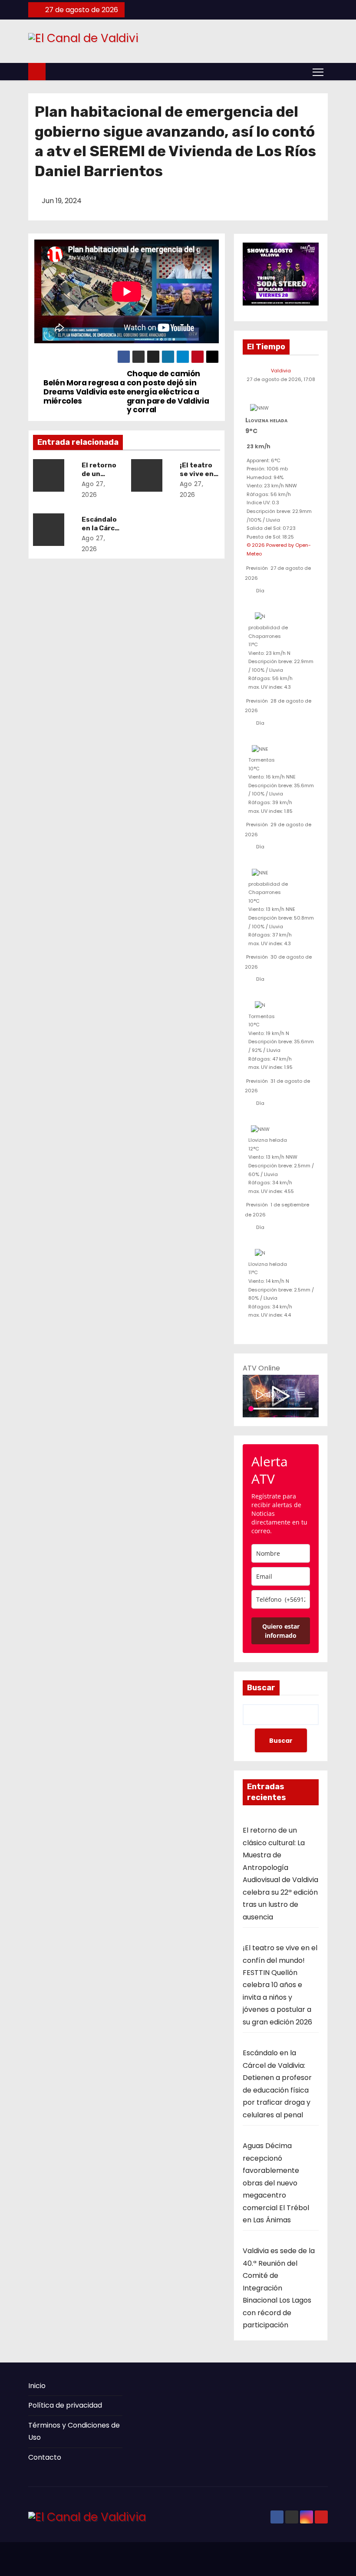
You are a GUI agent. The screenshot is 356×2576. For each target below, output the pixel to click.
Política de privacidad (65, 2405)
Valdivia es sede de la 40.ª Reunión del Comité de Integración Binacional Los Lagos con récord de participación (279, 2288)
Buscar (261, 1688)
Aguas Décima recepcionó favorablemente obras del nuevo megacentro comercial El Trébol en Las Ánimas (276, 2183)
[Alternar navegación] (318, 72)
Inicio (37, 2386)
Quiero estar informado (281, 1631)
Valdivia (281, 371)
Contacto (45, 2457)
